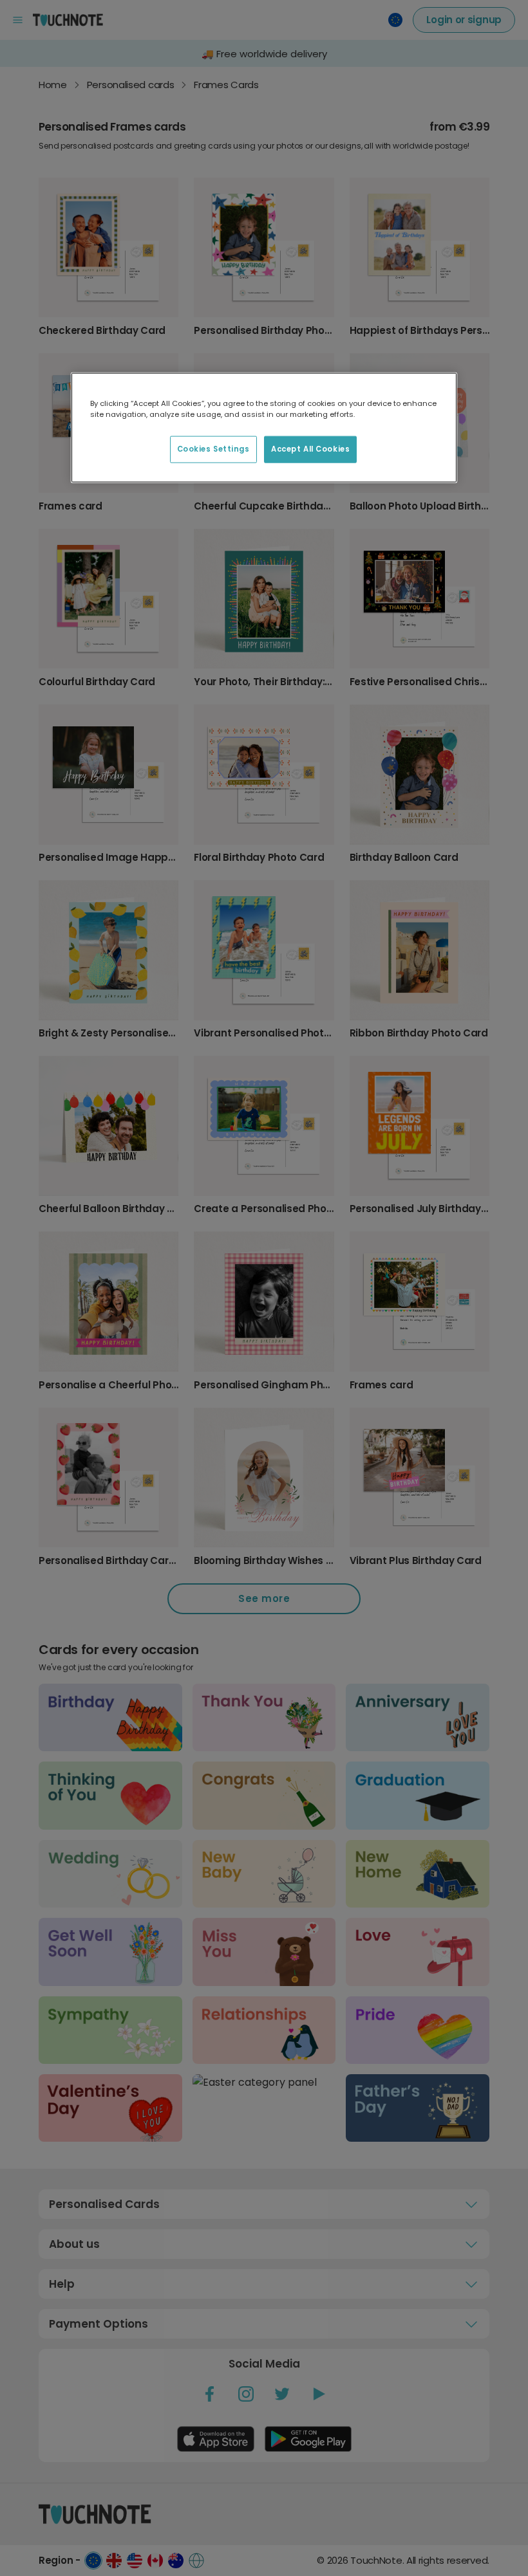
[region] (264, 427)
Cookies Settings (213, 448)
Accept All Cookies (310, 448)
